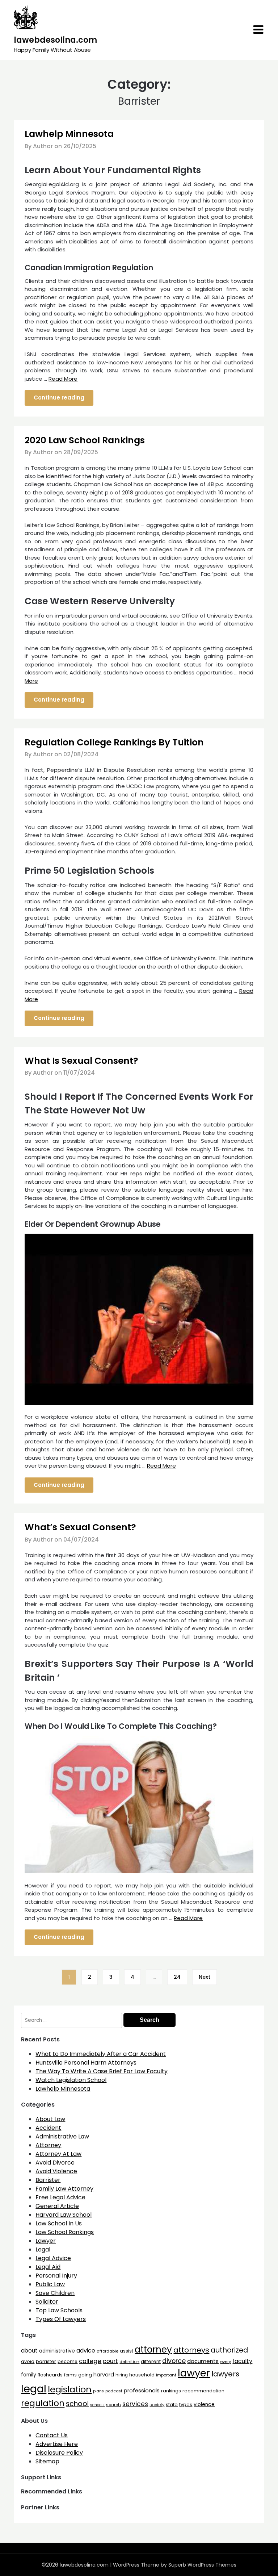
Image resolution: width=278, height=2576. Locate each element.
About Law (50, 2119)
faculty (242, 2361)
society (157, 2405)
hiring (122, 2375)
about (29, 2351)
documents (203, 2361)
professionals (142, 2391)
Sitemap (47, 2461)
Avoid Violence (56, 2171)
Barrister (48, 2180)
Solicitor (47, 2302)
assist (127, 2351)
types (186, 2404)
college (90, 2361)
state (172, 2404)
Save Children (55, 2293)
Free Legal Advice (60, 2197)
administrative (57, 2351)
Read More (63, 379)
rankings (171, 2391)
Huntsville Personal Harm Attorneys (86, 2063)
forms (70, 2375)
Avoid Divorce (55, 2163)
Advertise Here (57, 2444)
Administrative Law (62, 2136)
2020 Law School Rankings (85, 440)
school (77, 2404)
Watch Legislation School (71, 2080)
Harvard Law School (64, 2215)
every (226, 2362)
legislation (70, 2389)
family (29, 2375)
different (151, 2361)
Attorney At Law (58, 2154)
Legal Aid (48, 2267)
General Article (57, 2206)
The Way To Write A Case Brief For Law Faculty (102, 2071)
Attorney (48, 2145)
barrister (46, 2361)
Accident (48, 2128)
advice (86, 2351)
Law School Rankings (65, 2232)
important (166, 2375)
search (113, 2405)
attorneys (191, 2350)
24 (177, 1977)
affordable (108, 2351)
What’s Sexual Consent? (80, 1527)
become (68, 2361)
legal (34, 2389)
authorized (229, 2350)
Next (205, 1977)
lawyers (225, 2374)
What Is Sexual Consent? (81, 1061)
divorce (174, 2361)
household (142, 2375)
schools (97, 2405)
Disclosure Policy (59, 2453)
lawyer (194, 2373)
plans (98, 2391)
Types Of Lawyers (61, 2319)
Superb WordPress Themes (202, 2565)
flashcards (50, 2375)
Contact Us (52, 2435)
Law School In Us (59, 2223)
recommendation (203, 2391)
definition (129, 2362)
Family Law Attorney (64, 2189)
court (110, 2361)
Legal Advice (53, 2258)
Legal (43, 2249)
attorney (153, 2349)
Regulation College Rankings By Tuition (114, 742)
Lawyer (46, 2241)
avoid (28, 2361)
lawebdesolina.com (55, 40)
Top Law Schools (59, 2310)
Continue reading (59, 398)
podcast (114, 2391)
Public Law (50, 2284)
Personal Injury (56, 2276)
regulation (43, 2403)
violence (204, 2404)
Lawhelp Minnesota (69, 134)
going (85, 2375)
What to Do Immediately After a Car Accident (101, 2054)
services (135, 2404)
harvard (104, 2375)
